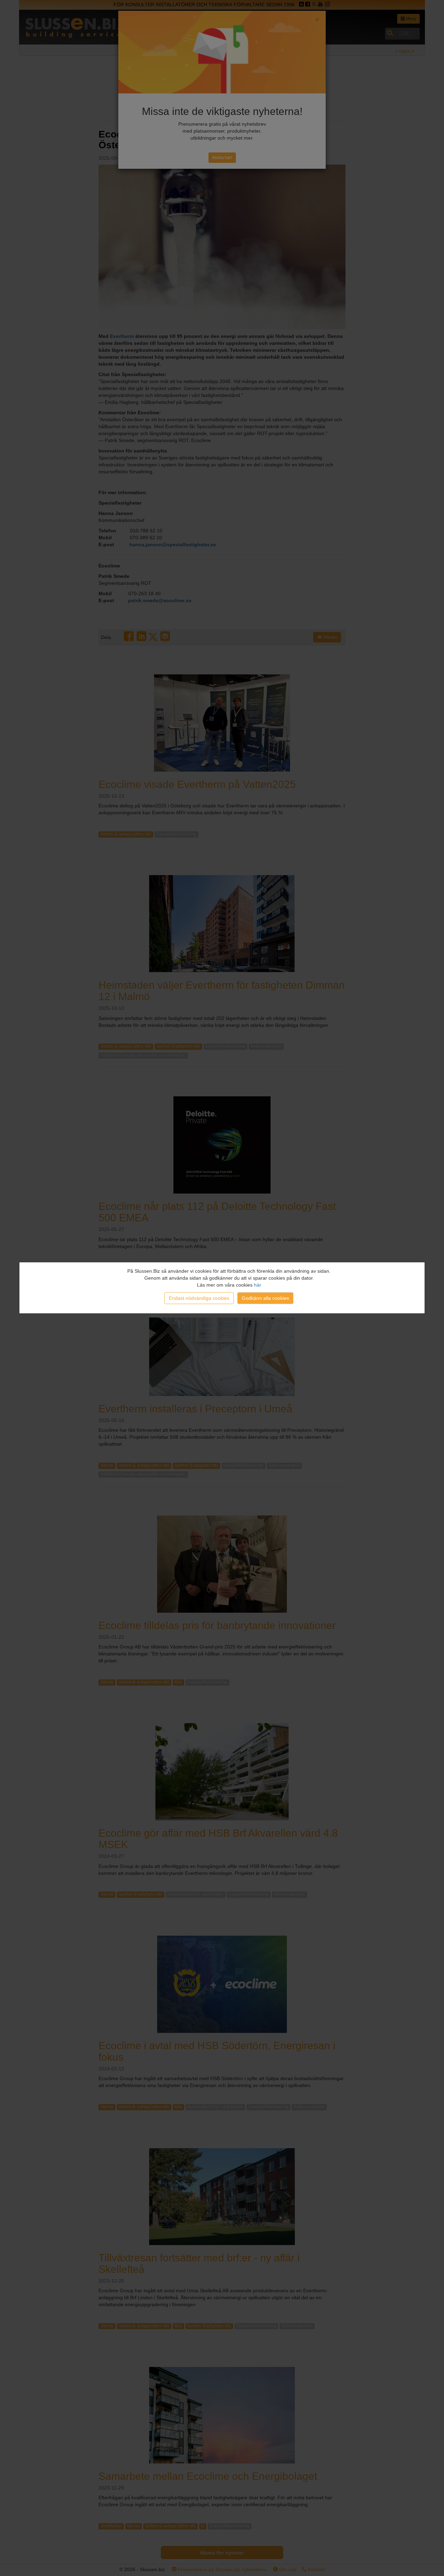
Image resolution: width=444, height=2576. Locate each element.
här (258, 1285)
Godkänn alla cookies (265, 1298)
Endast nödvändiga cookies (199, 1298)
